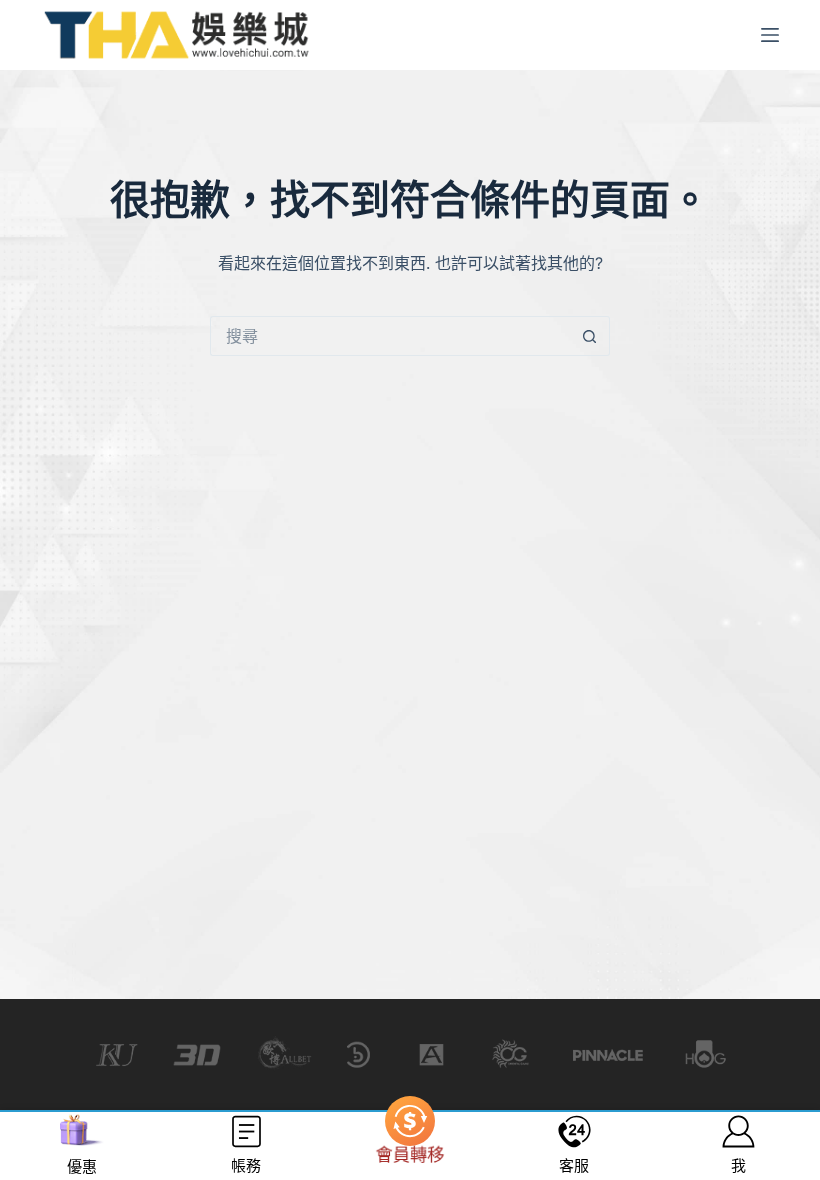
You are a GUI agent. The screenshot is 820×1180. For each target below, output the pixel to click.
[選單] (770, 35)
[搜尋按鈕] (590, 336)
